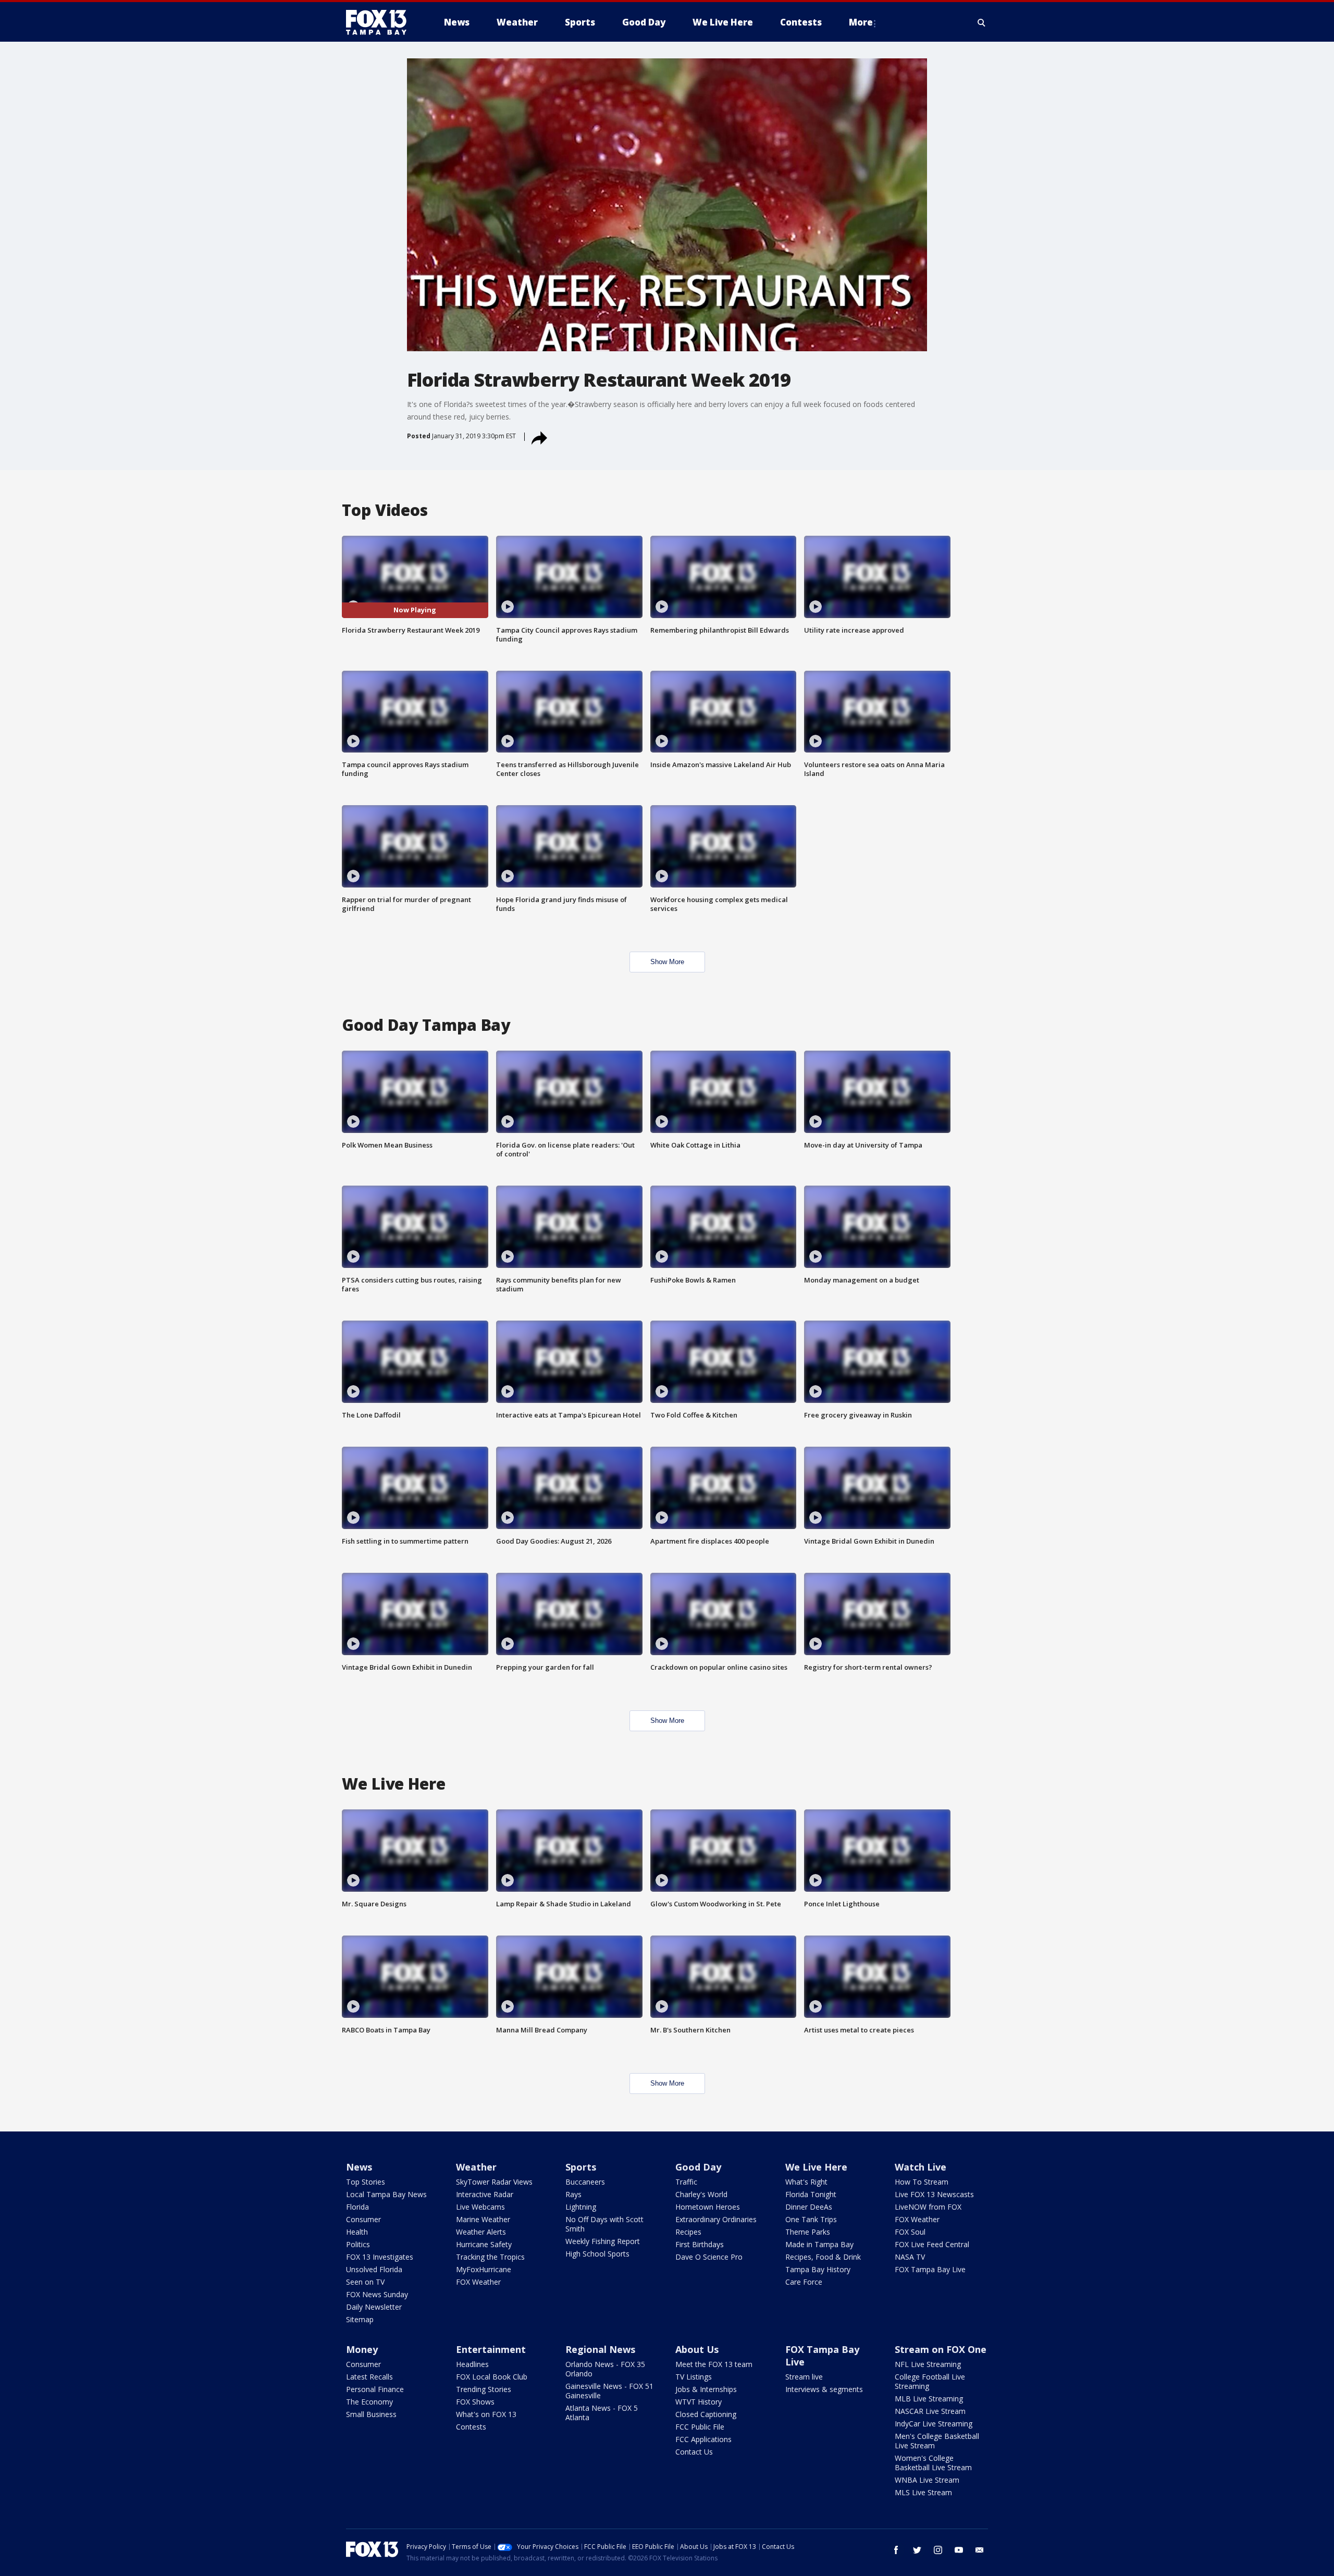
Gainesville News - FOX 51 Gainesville (609, 2391)
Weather (476, 2167)
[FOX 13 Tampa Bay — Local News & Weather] (380, 22)
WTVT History (699, 2402)
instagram (938, 2550)
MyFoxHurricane (484, 2269)
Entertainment (491, 2349)
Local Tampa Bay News (386, 2194)
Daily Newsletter (374, 2307)
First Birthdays (700, 2244)
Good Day (698, 2167)
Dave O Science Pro (709, 2257)
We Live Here (816, 2167)
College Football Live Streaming (930, 2381)
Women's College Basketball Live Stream (933, 2463)
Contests (471, 2427)
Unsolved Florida (374, 2269)
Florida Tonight (811, 2194)
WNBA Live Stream (927, 2480)
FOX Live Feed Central (932, 2244)
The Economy (369, 2402)
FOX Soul (910, 2232)
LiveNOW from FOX (928, 2207)
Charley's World (701, 2194)
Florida (357, 2207)
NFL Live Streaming (928, 2364)
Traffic (686, 2182)
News (359, 2167)
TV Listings (694, 2377)
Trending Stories (484, 2389)
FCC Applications (703, 2439)
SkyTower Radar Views (494, 2182)
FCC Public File (700, 2427)
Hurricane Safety (484, 2244)
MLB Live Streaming (929, 2399)
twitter (917, 2550)
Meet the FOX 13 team (714, 2364)
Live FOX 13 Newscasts (934, 2194)
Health (357, 2232)
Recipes (688, 2232)
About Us (697, 2349)
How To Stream (922, 2182)
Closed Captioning (706, 2414)
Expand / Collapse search (982, 22)
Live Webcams (480, 2207)
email (980, 2550)
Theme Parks (808, 2232)
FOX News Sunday (377, 2294)
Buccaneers (585, 2182)
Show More (667, 962)
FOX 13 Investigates (380, 2257)
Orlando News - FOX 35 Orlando (605, 2369)
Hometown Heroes (708, 2207)
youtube (959, 2550)
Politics (358, 2244)
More (861, 22)
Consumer (363, 2219)
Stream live (804, 2377)
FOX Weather (478, 2282)
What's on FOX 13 (486, 2414)
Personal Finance (375, 2389)
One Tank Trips (811, 2219)
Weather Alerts (481, 2232)
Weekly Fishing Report (603, 2241)
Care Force (804, 2282)
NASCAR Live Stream (930, 2411)
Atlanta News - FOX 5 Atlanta (602, 2413)
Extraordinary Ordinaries (716, 2219)
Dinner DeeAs (809, 2207)
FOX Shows (475, 2402)
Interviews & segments (824, 2389)
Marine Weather (483, 2219)
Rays (573, 2194)
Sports (581, 2167)
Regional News (600, 2349)
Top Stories (366, 2182)
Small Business (371, 2414)
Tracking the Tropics (490, 2257)
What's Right (806, 2182)
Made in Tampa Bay (819, 2244)
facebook (896, 2550)
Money (362, 2349)
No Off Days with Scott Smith (604, 2224)
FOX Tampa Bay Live (930, 2269)
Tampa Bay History (818, 2269)
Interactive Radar (485, 2194)
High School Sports (597, 2254)
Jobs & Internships (706, 2389)
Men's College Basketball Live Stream (937, 2441)
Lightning (581, 2207)
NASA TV (910, 2257)
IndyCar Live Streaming (934, 2424)
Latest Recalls (369, 2377)
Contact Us (694, 2452)
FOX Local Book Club (492, 2377)
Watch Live (921, 2167)
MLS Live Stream (923, 2492)
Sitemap (360, 2319)
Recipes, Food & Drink (823, 2257)
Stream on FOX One (941, 2349)
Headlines (472, 2364)
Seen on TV (365, 2282)
